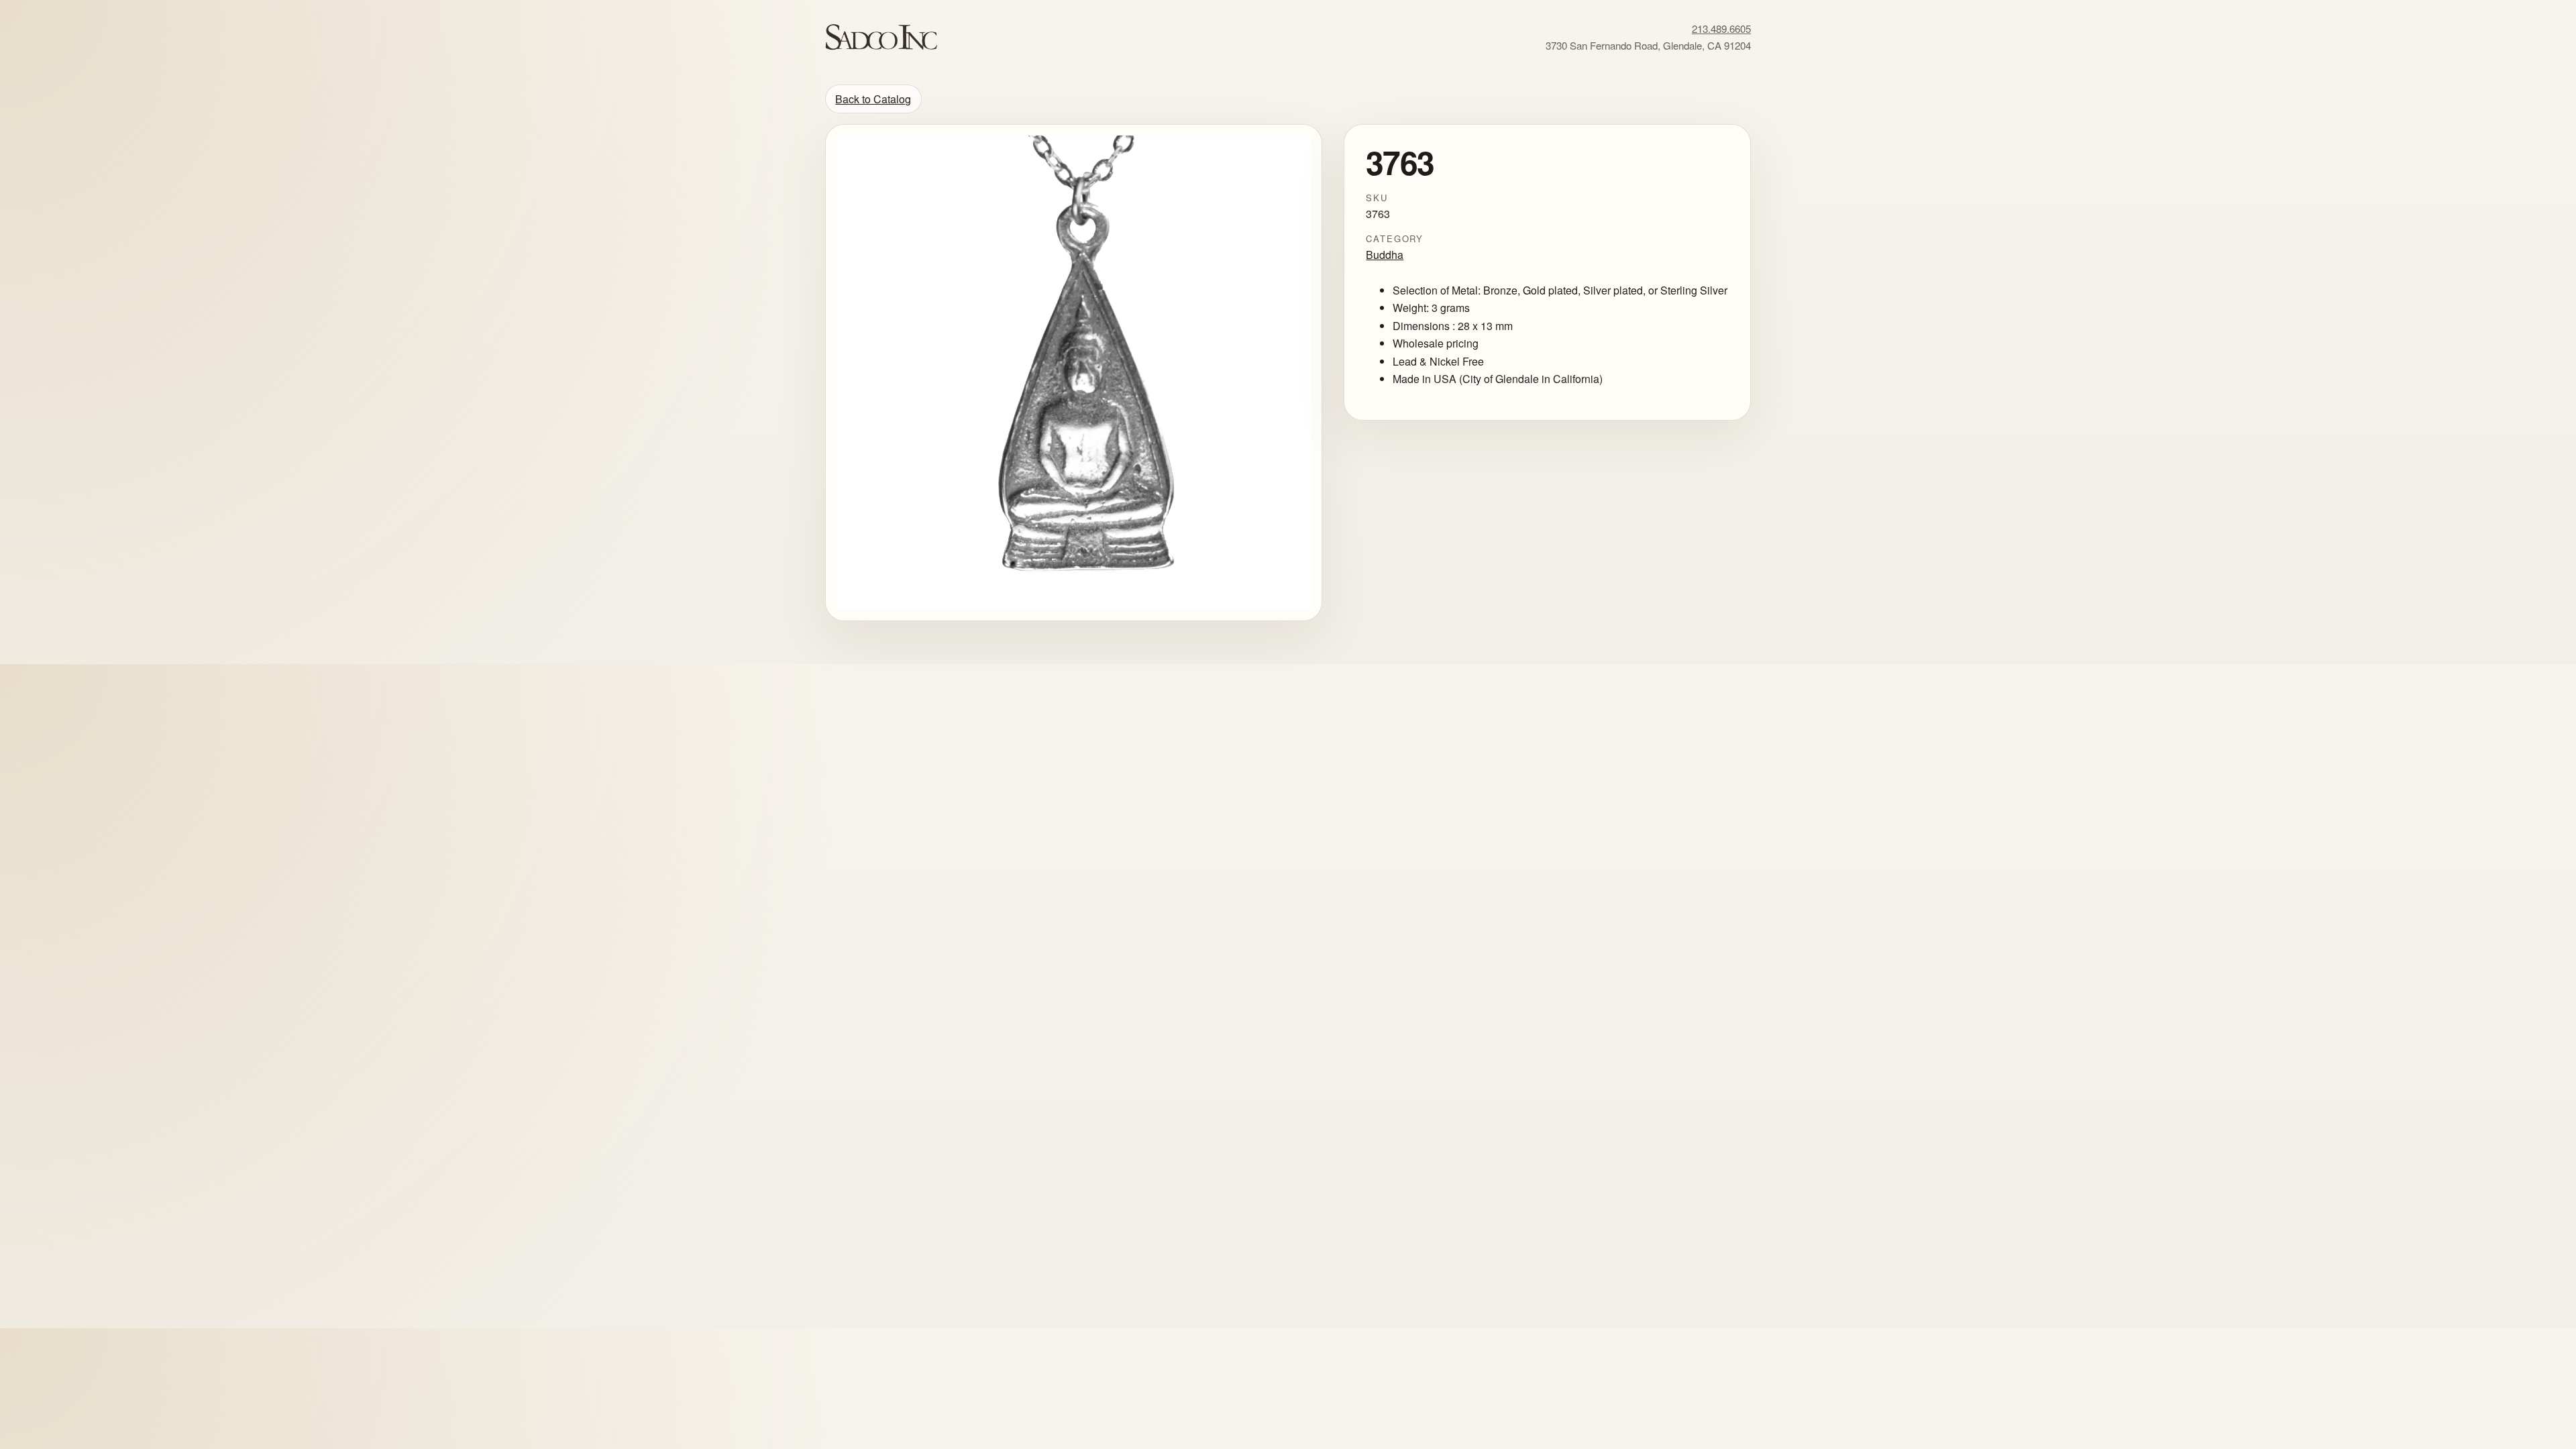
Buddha (1385, 255)
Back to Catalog (873, 99)
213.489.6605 (1721, 29)
